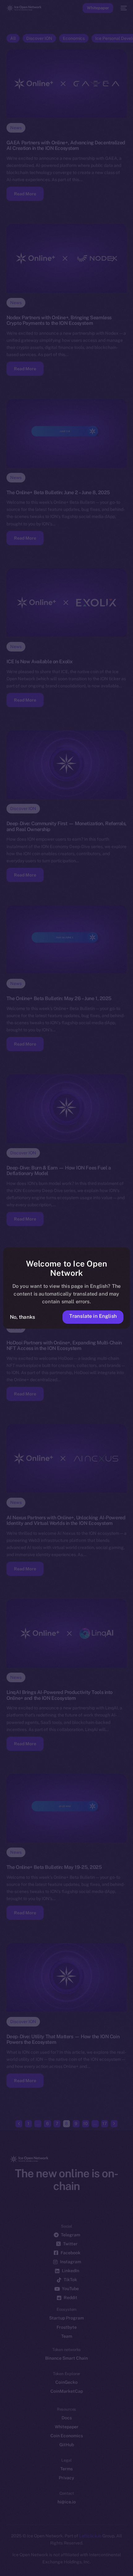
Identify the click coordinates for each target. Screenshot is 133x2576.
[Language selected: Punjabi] (60, 2564)
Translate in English (93, 1316)
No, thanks (23, 1317)
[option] (3, 2557)
